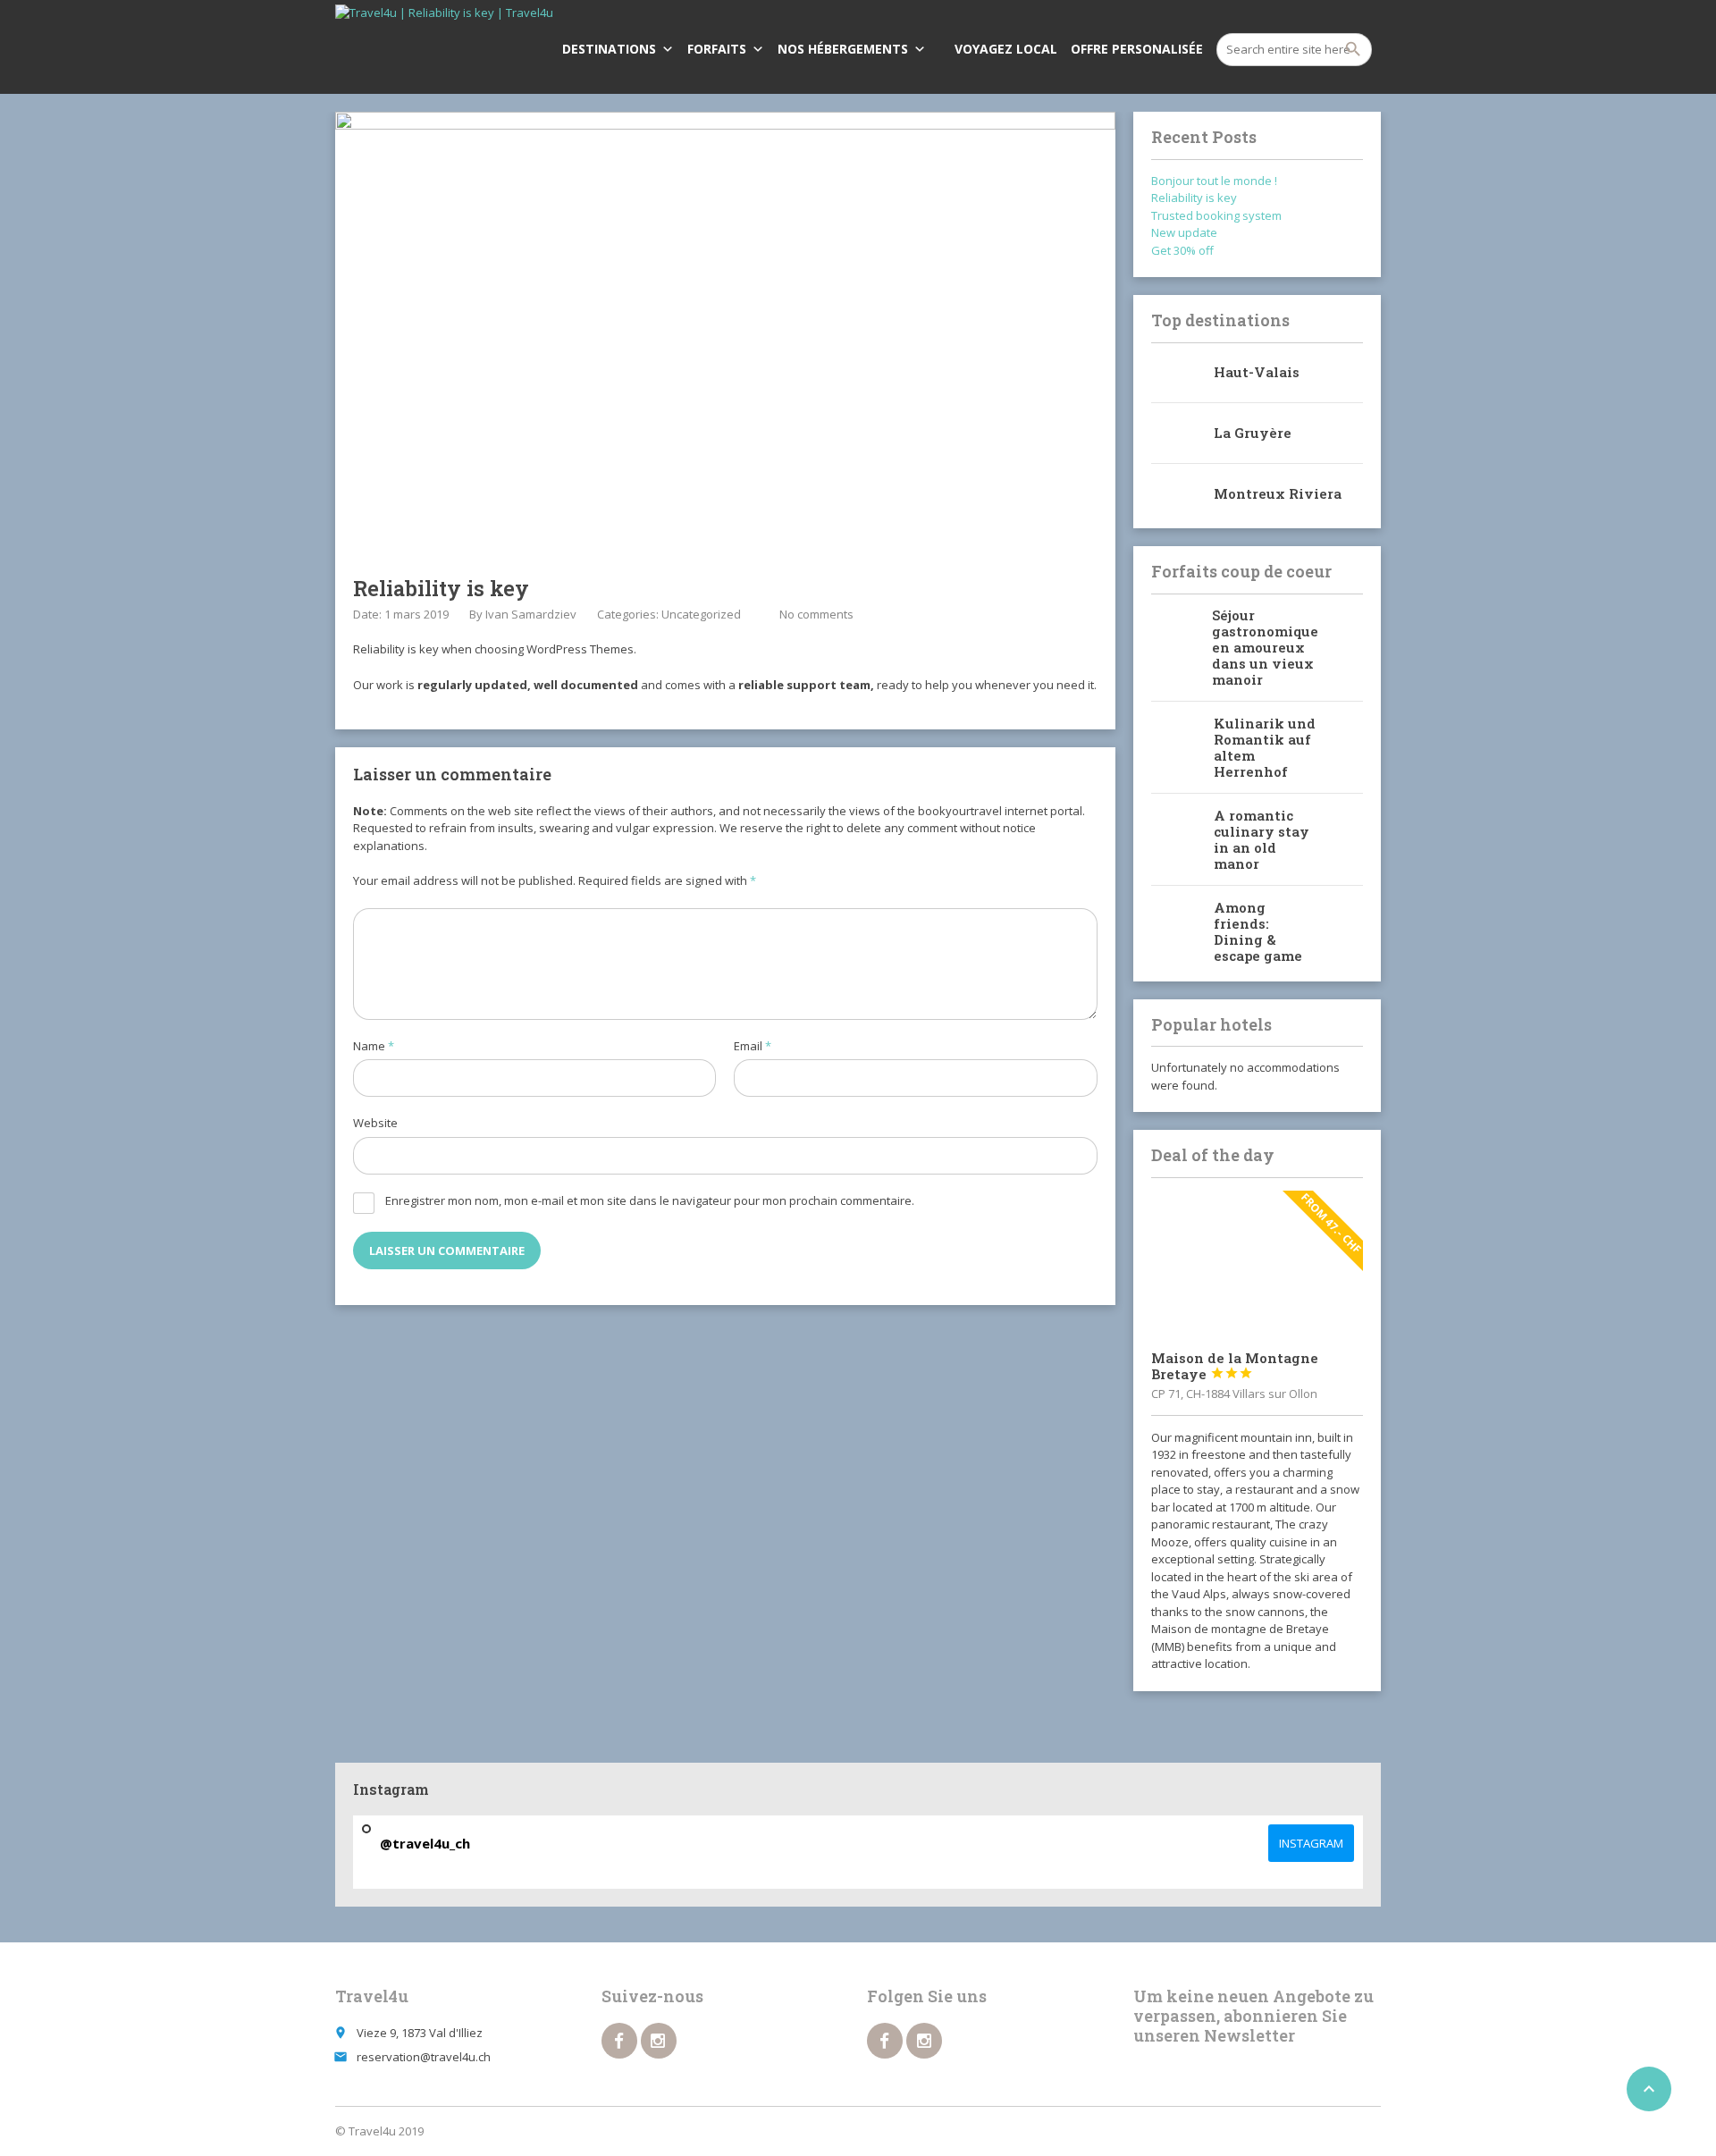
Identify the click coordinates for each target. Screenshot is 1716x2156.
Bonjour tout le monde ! (1214, 181)
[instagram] (659, 2041)
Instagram (1311, 1843)
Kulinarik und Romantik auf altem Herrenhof (1265, 747)
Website (375, 1123)
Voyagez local (1006, 49)
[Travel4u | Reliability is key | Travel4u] (444, 49)
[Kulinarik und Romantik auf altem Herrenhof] (1176, 747)
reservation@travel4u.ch (424, 2057)
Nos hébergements (843, 49)
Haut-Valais (1257, 372)
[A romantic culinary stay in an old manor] (1176, 839)
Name (374, 1046)
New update (1184, 232)
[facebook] (619, 2041)
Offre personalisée (1137, 49)
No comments (816, 614)
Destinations (609, 49)
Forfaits (717, 49)
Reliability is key (1194, 198)
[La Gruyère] (1176, 433)
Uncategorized (701, 614)
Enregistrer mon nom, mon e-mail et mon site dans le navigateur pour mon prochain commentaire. (650, 1200)
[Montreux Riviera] (1176, 494)
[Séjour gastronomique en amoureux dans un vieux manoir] (1175, 647)
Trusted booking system (1216, 215)
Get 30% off (1182, 250)
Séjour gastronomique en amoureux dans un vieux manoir (1265, 647)
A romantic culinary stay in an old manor (1262, 839)
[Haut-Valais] (1176, 372)
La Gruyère (1253, 433)
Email (753, 1046)
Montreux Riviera (1278, 493)
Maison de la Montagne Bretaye (1235, 1366)
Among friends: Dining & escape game (1258, 931)
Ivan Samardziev (531, 614)
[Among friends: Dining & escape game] (1176, 931)
